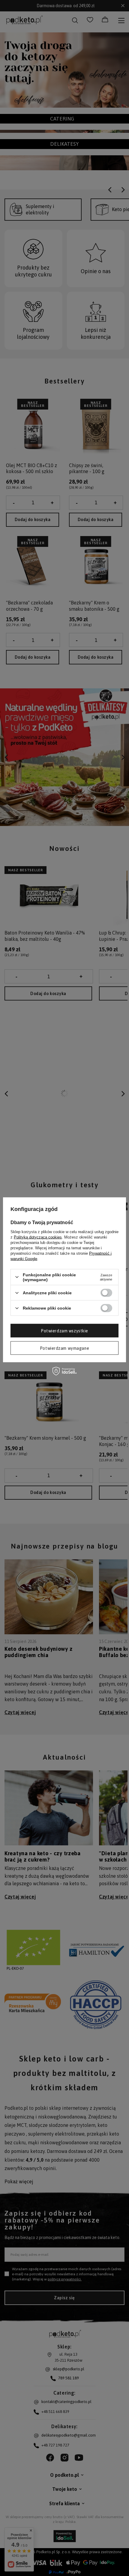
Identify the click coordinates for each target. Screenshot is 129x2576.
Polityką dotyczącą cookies (38, 1237)
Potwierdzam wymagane (64, 1348)
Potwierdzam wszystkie (64, 1331)
